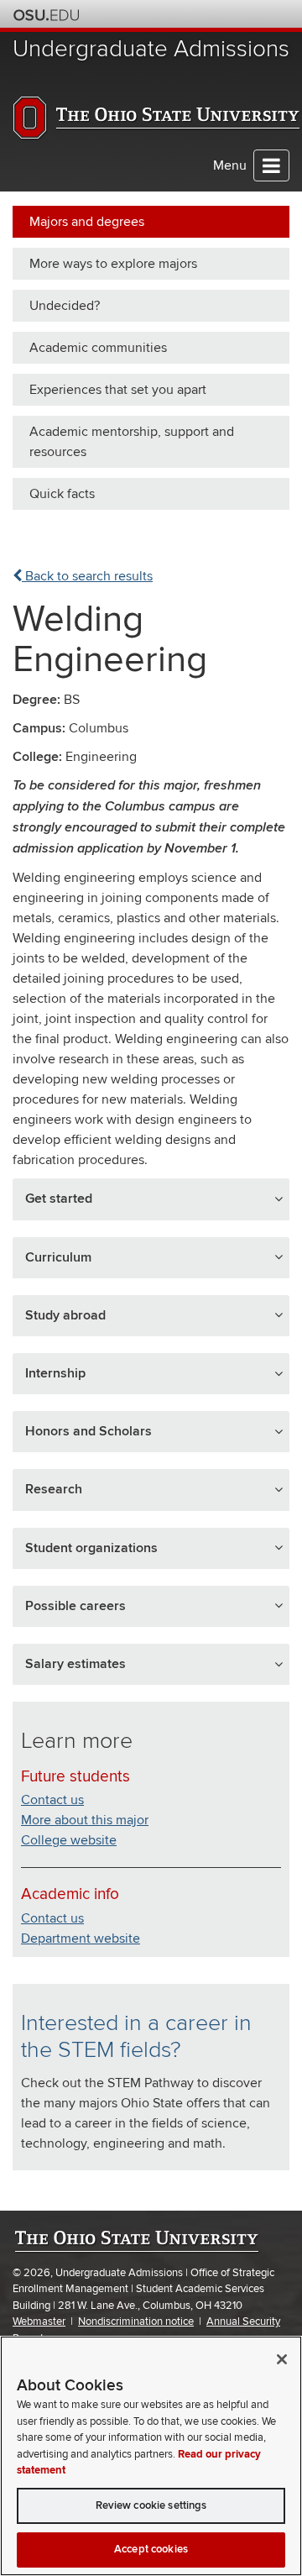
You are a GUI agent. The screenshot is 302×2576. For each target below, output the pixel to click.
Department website (81, 1939)
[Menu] (271, 165)
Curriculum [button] (58, 1257)
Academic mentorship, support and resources (132, 442)
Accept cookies (151, 2549)
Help (163, 14)
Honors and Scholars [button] (89, 1431)
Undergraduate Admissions (151, 49)
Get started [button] (59, 1199)
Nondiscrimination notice (136, 2322)
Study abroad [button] (65, 1315)
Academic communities (98, 348)
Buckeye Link (186, 14)
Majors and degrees (87, 222)
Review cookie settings (151, 2505)
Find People (231, 14)
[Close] (282, 2359)
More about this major (85, 1820)
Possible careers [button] (75, 1606)
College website (69, 1840)
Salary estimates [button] (75, 1664)
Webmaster (39, 2322)
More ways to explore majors (113, 264)
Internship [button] (55, 1373)
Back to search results (87, 576)
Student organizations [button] (91, 1548)
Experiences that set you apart (118, 390)
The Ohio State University (46, 15)
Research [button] (54, 1489)
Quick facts (62, 494)
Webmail (254, 14)
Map (208, 14)
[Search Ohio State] (276, 14)
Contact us (52, 1800)
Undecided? (65, 306)
